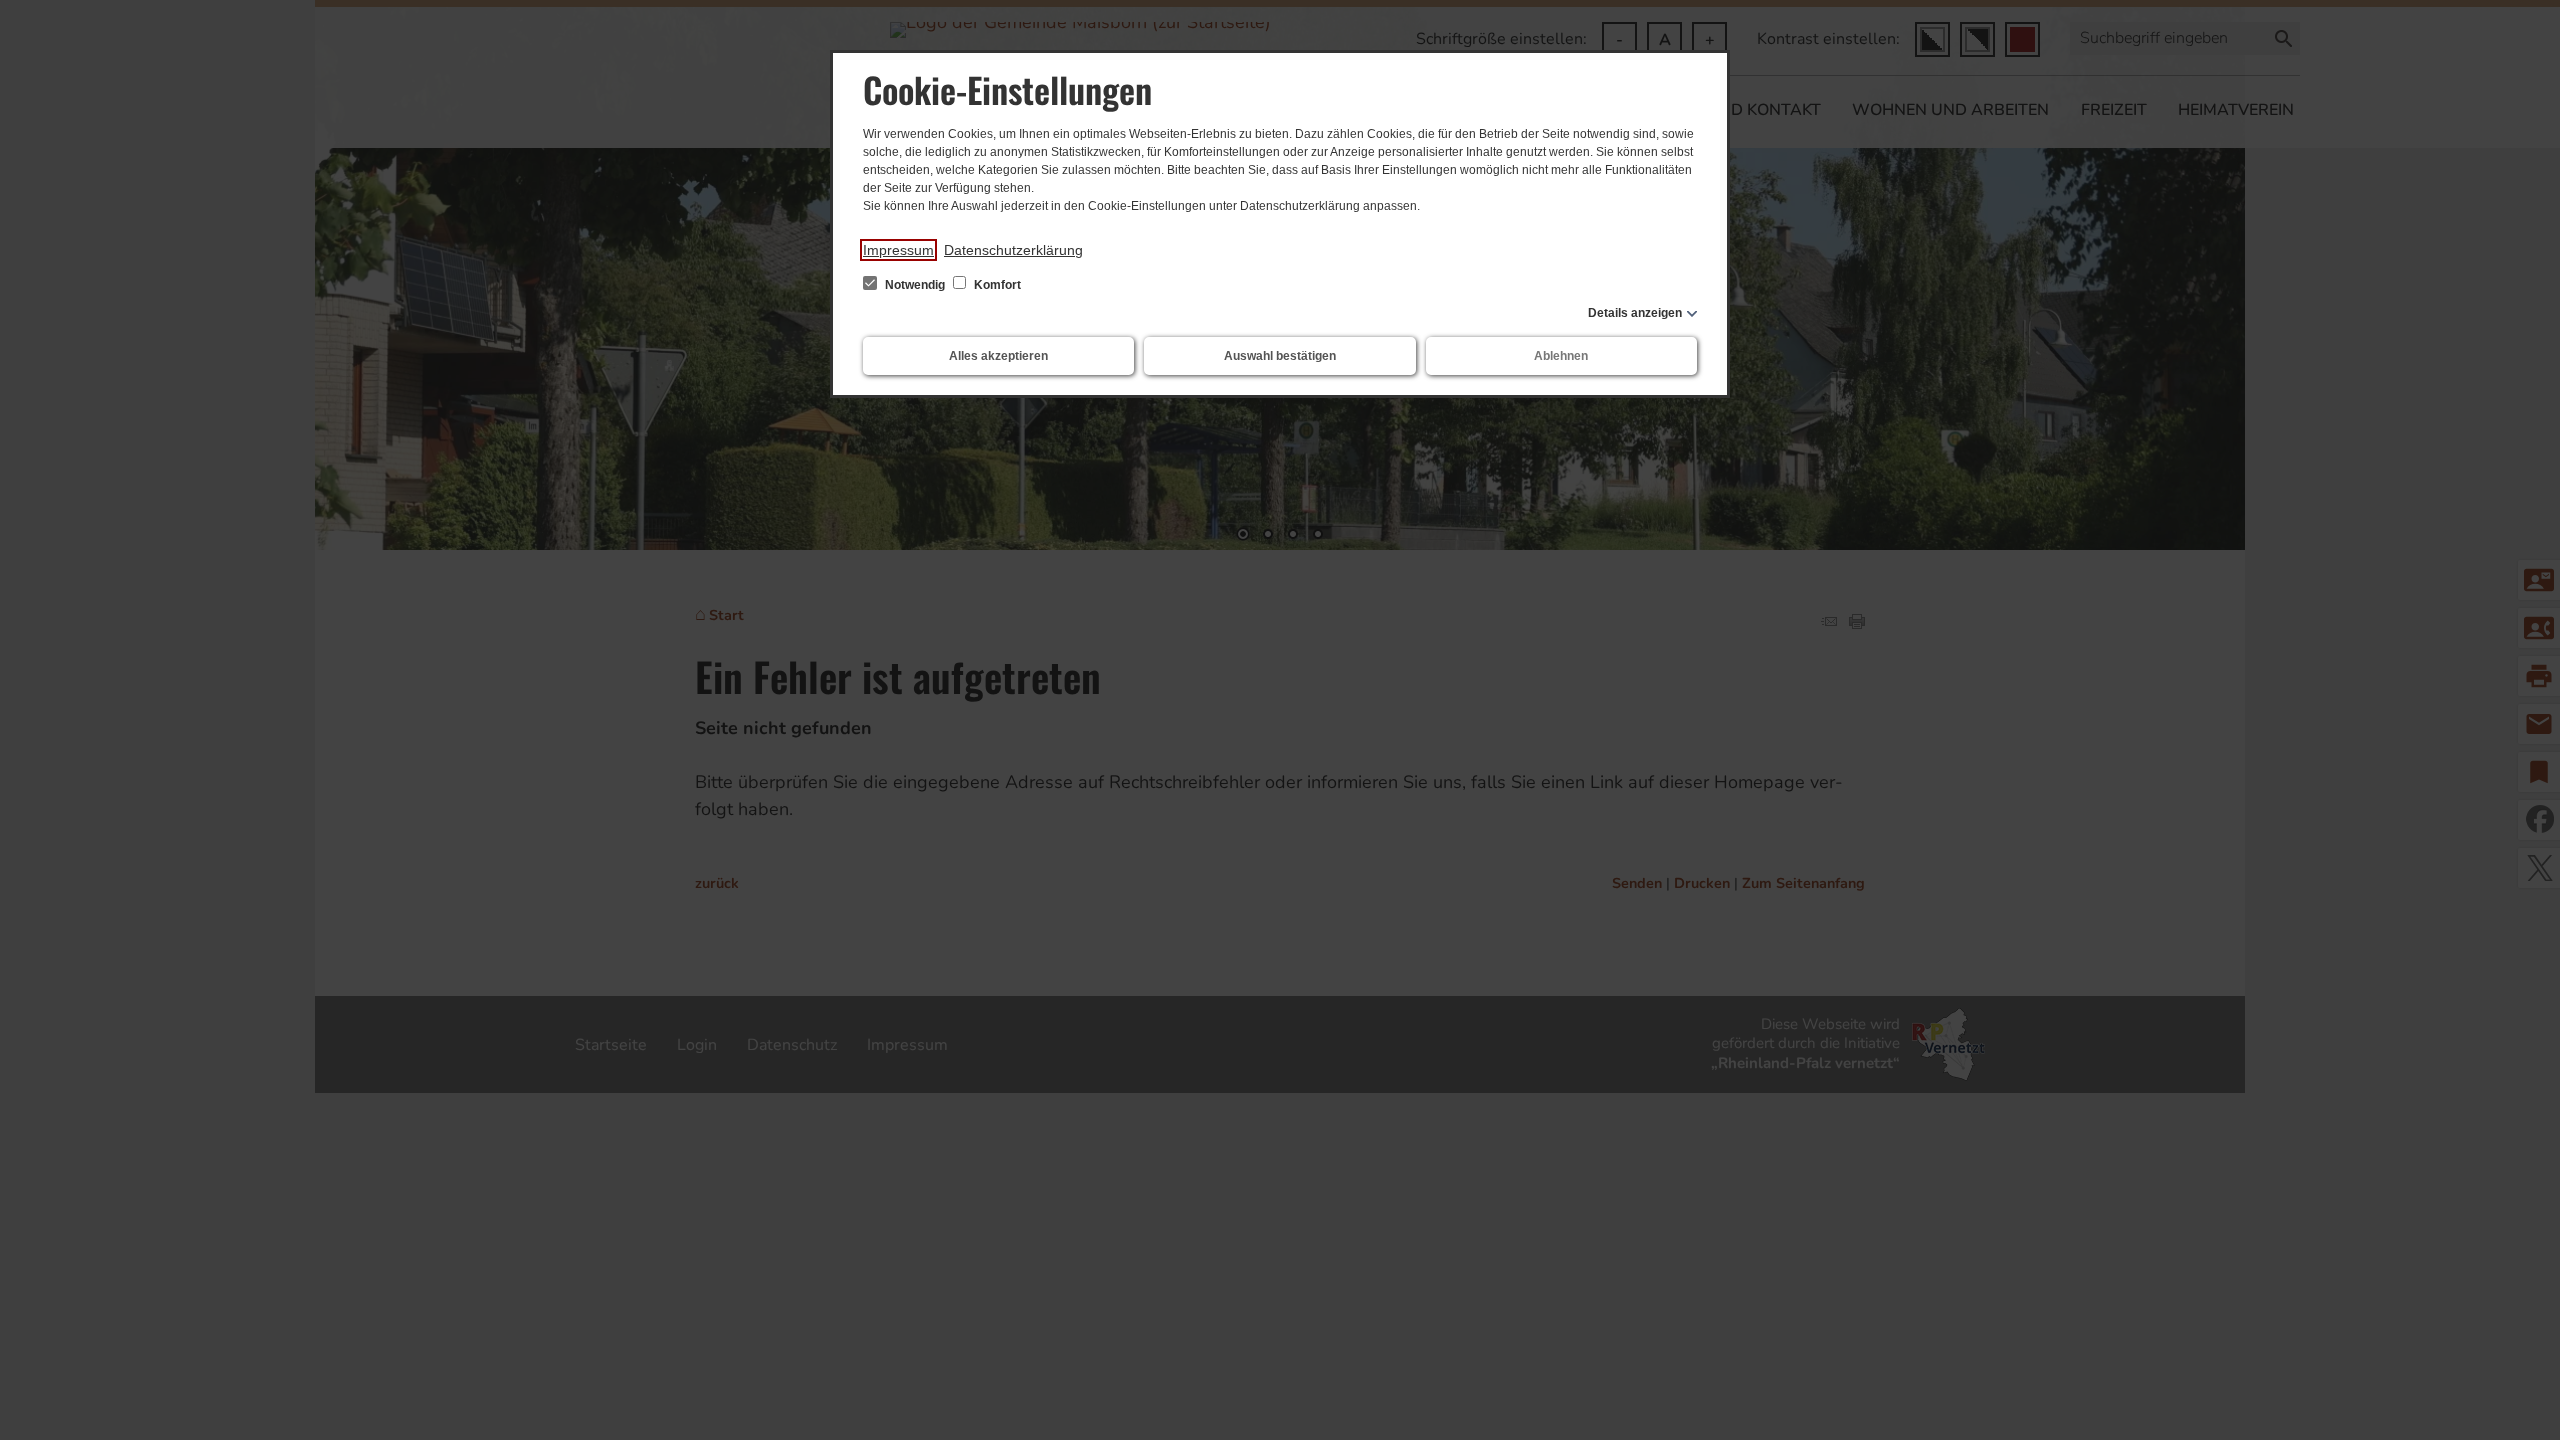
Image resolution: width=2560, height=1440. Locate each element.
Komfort (996, 285)
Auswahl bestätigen (1280, 356)
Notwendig (915, 285)
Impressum (898, 250)
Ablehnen (1561, 356)
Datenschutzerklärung (1013, 250)
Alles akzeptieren (998, 356)
